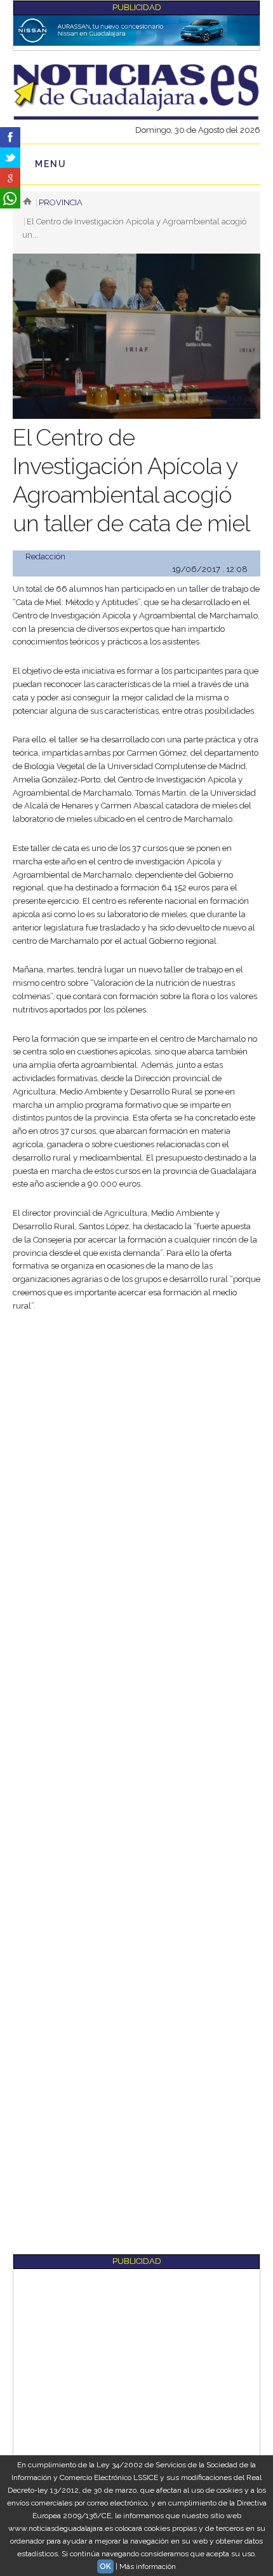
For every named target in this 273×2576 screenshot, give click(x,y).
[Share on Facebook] (10, 137)
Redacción (45, 556)
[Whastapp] (10, 198)
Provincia (61, 202)
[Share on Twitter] (10, 158)
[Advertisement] (136, 1466)
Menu (51, 164)
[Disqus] (136, 1761)
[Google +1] (10, 178)
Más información (148, 2566)
